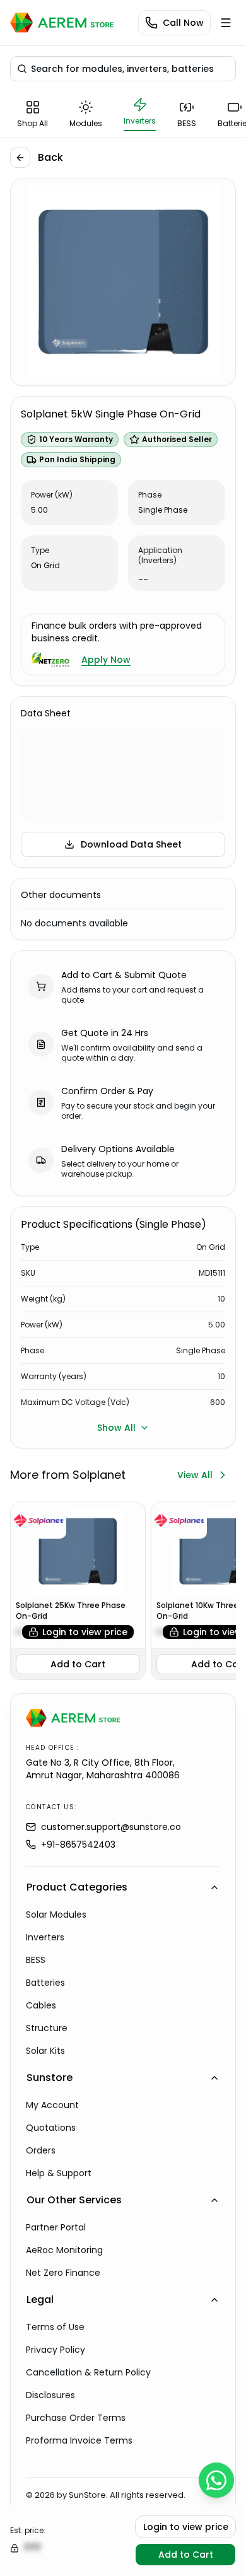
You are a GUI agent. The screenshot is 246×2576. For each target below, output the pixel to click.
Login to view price (85, 1632)
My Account (52, 2105)
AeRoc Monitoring (64, 2250)
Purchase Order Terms (76, 2418)
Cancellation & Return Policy (88, 2372)
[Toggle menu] (226, 23)
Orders (41, 2150)
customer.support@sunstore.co (111, 1827)
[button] (123, 69)
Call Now (183, 23)
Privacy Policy (56, 2350)
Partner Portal (56, 2227)
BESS (36, 1960)
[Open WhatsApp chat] (216, 2480)
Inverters (45, 1937)
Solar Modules (56, 1915)
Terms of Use (55, 2327)
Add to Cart (78, 1664)
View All (195, 1475)
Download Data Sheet (131, 844)
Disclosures (50, 2395)
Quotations (51, 2128)
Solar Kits (45, 2051)
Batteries (45, 1983)
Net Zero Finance (63, 2273)
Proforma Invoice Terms (79, 2440)
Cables (41, 2005)
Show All (116, 1428)
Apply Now (106, 660)
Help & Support (59, 2173)
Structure (47, 2028)
